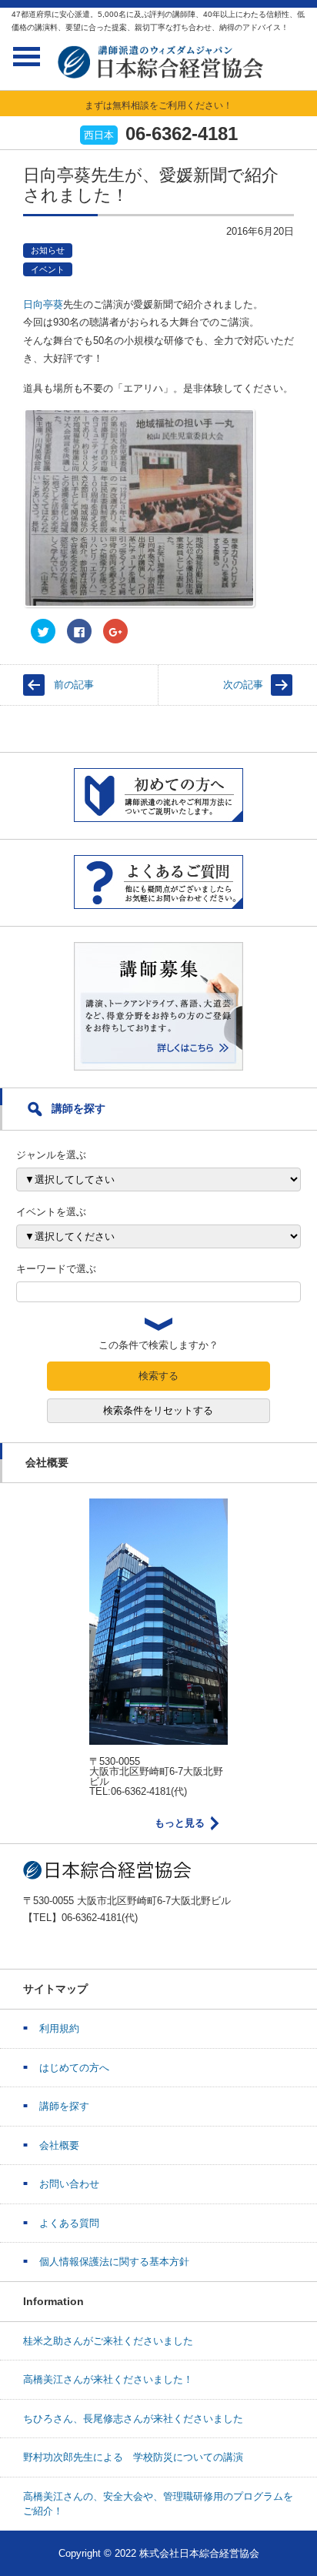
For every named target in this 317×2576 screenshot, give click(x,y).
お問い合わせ (69, 2184)
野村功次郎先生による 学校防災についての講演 (133, 2457)
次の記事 (243, 685)
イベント (48, 269)
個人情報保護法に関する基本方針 (114, 2262)
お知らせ (48, 250)
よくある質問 (69, 2223)
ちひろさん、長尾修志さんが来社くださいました (133, 2419)
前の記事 (74, 685)
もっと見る (180, 1823)
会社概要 (59, 2145)
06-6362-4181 (182, 134)
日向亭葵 (43, 304)
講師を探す (64, 2106)
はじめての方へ (74, 2068)
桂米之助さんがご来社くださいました (108, 2341)
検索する (158, 1376)
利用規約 (59, 2028)
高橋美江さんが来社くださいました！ (108, 2379)
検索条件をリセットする (158, 1410)
